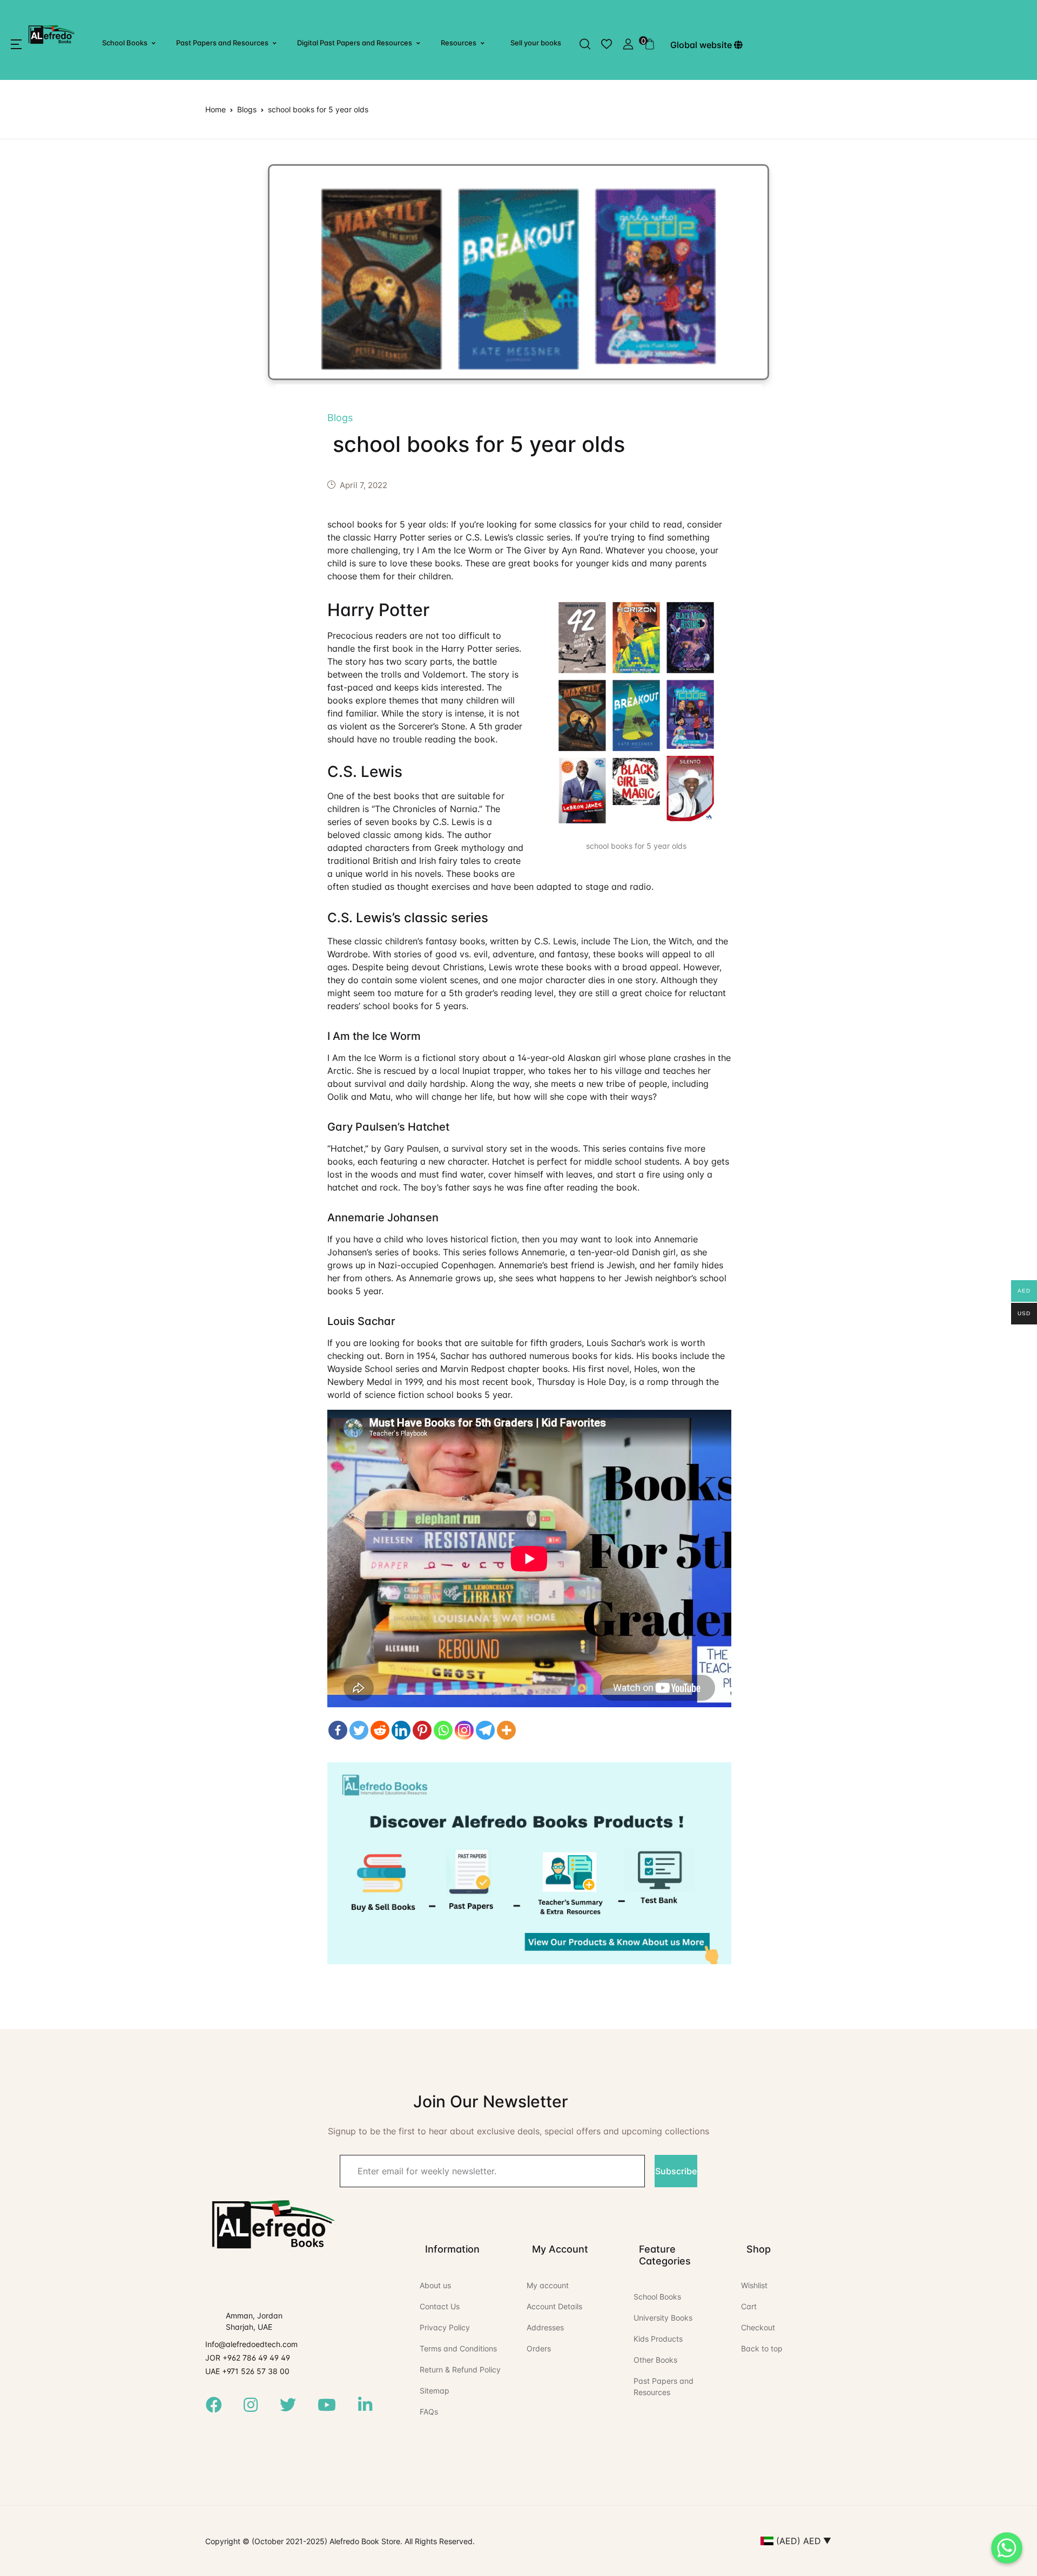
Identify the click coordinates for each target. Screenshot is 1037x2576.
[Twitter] (359, 1730)
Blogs (247, 109)
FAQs (429, 2412)
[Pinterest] (422, 1730)
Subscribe (676, 2171)
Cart (749, 2306)
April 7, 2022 (363, 485)
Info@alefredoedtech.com (251, 2344)
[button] (16, 44)
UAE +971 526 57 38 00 (247, 2371)
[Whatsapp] (443, 1730)
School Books (125, 43)
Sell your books (536, 43)
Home (216, 109)
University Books (663, 2318)
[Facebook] (338, 1730)
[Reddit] (380, 1730)
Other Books (655, 2360)
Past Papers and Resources (222, 43)
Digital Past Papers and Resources (355, 43)
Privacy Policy (445, 2327)
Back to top (762, 2348)
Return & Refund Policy (460, 2369)
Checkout (758, 2327)
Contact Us (440, 2306)
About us (435, 2285)
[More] (506, 1730)
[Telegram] (485, 1730)
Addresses (545, 2327)
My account (548, 2285)
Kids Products (658, 2339)
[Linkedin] (401, 1730)
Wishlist (754, 2285)
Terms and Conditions (458, 2348)
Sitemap (435, 2391)
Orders (539, 2348)
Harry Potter (378, 610)
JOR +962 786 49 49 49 (248, 2358)
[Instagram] (464, 1730)
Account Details (554, 2306)
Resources (459, 43)
